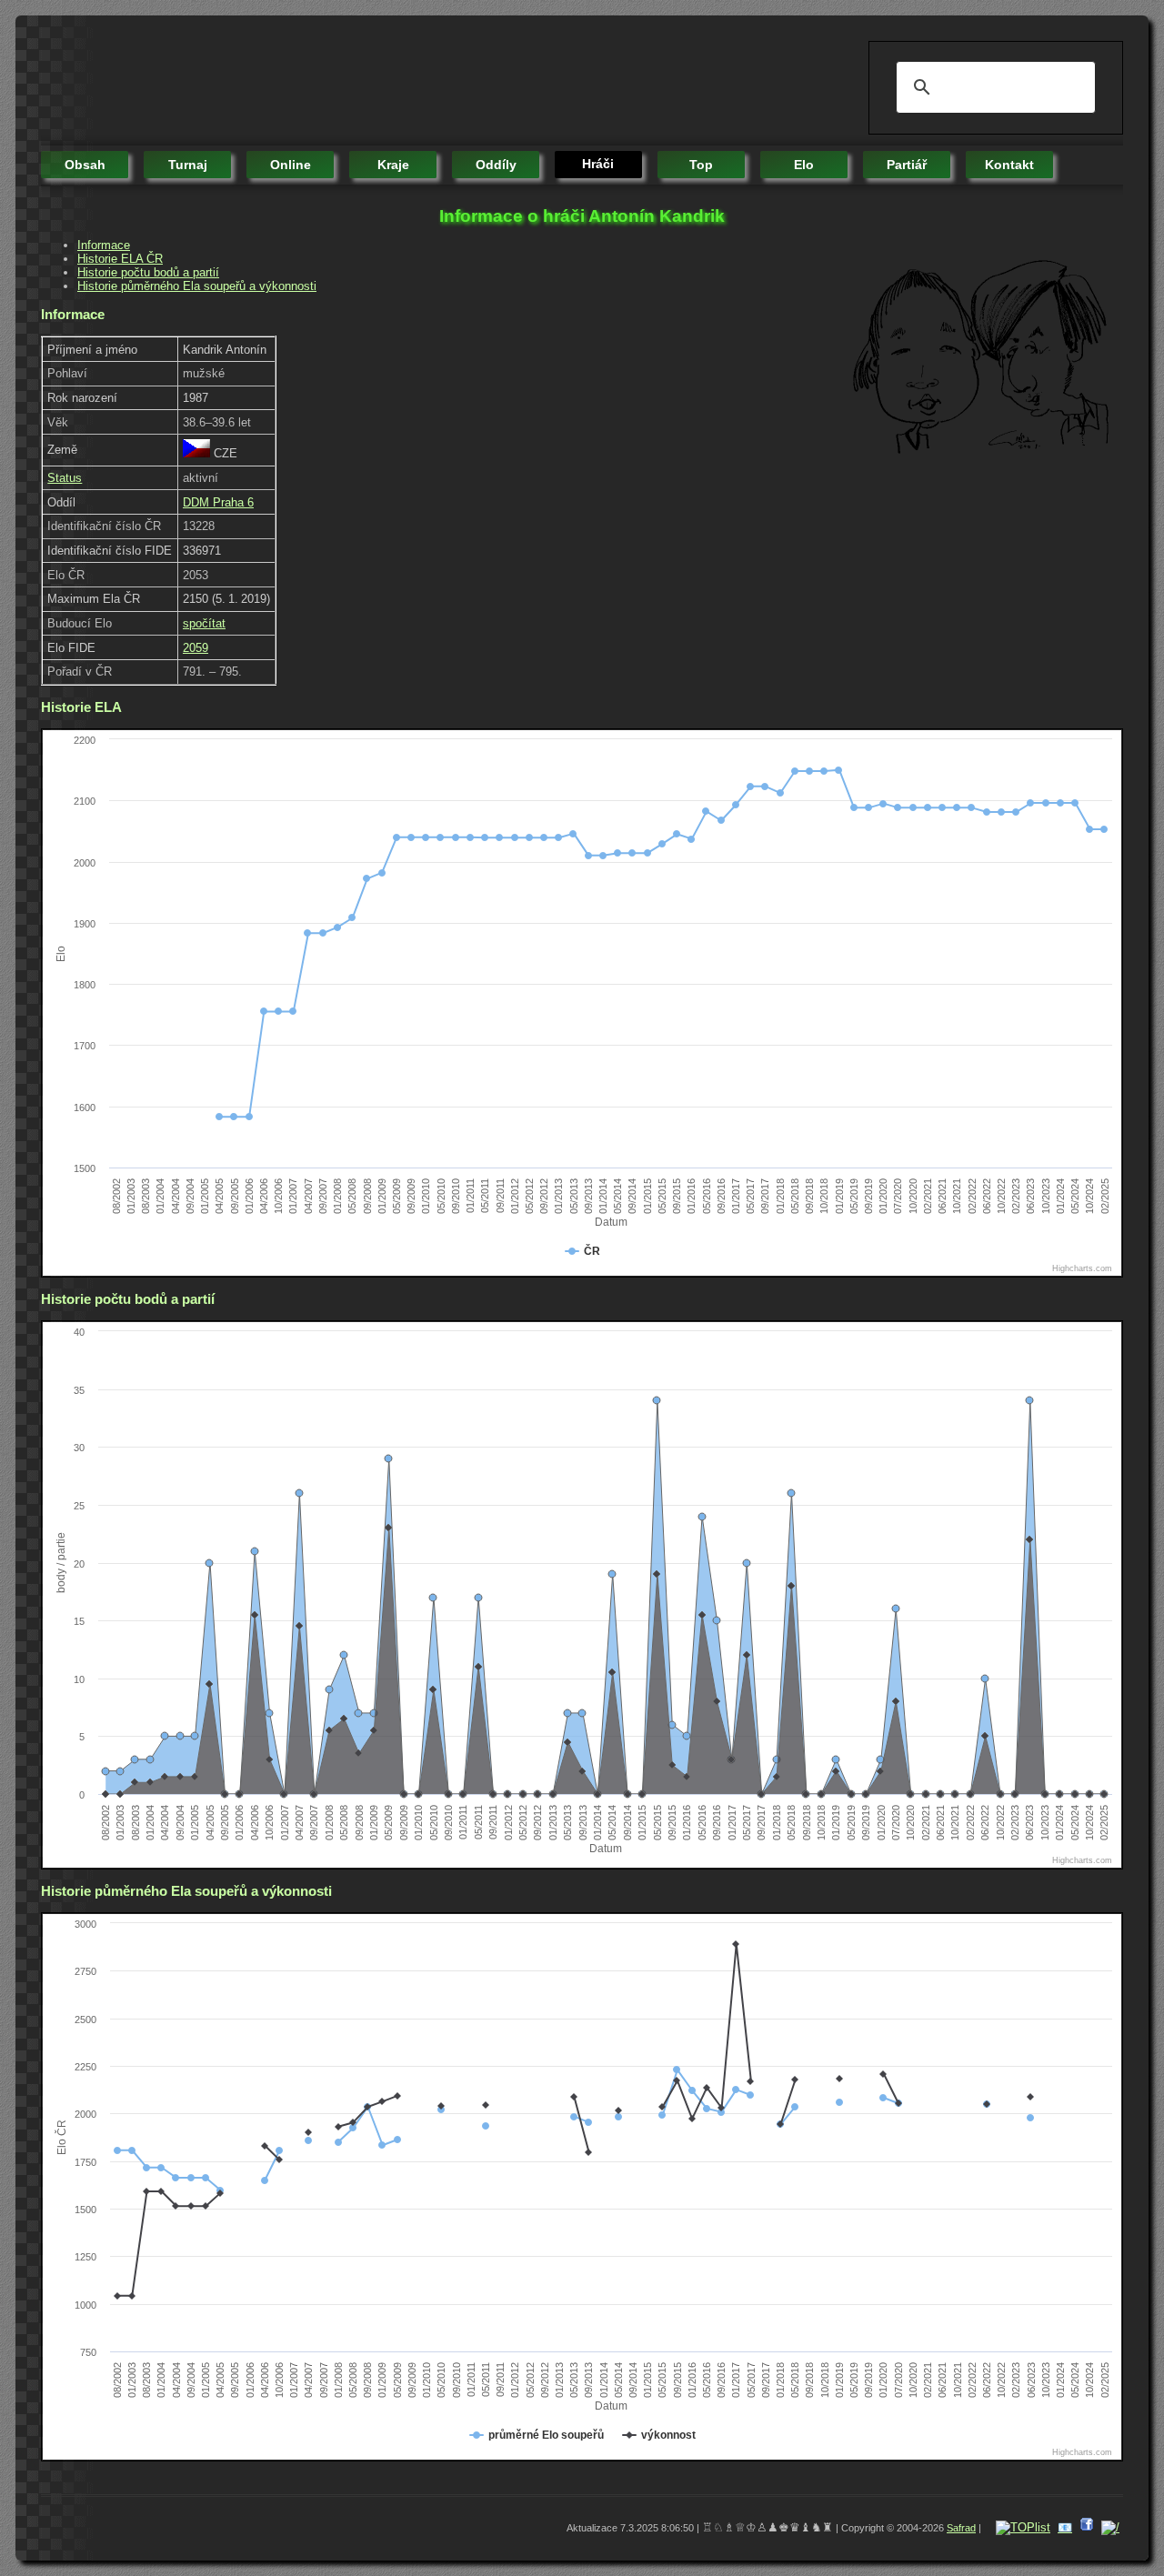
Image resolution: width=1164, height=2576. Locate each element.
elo (804, 165)
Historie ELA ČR (120, 259)
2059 (196, 648)
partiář (907, 165)
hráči (598, 164)
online (291, 165)
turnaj (188, 165)
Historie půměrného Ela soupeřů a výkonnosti (197, 286)
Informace (104, 245)
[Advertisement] (372, 82)
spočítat (204, 623)
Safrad (961, 2528)
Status (65, 478)
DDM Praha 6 (218, 502)
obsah (85, 165)
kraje (393, 165)
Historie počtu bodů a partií (148, 272)
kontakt (1009, 165)
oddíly (496, 165)
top (701, 165)
